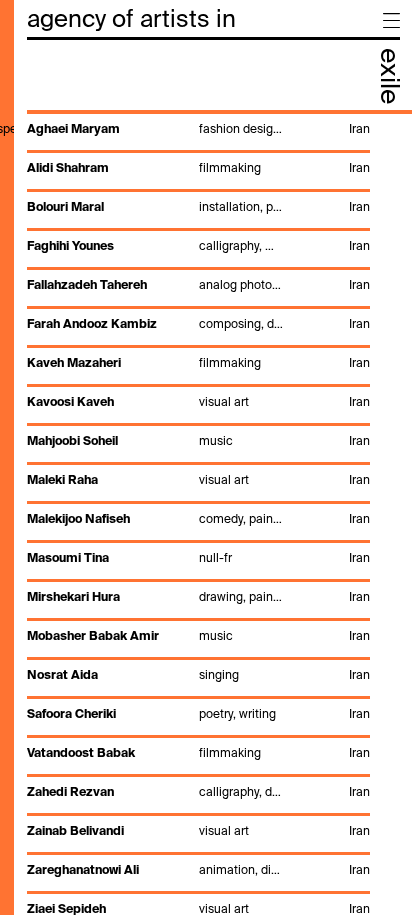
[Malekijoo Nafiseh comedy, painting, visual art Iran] (197, 532)
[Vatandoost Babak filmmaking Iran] (197, 766)
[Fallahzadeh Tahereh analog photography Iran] (197, 298)
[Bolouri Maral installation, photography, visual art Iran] (197, 220)
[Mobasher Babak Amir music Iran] (197, 649)
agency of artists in (131, 20)
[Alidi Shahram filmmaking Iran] (197, 181)
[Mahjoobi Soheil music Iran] (197, 454)
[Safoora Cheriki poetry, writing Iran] (197, 727)
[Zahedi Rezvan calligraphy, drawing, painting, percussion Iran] (197, 805)
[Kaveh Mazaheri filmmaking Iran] (197, 376)
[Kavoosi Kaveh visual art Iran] (197, 415)
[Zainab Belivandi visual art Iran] (197, 844)
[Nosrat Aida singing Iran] (197, 688)
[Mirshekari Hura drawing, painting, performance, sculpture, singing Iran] (197, 610)
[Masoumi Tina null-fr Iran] (197, 571)
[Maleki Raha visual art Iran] (197, 493)
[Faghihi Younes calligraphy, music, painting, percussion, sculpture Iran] (197, 259)
